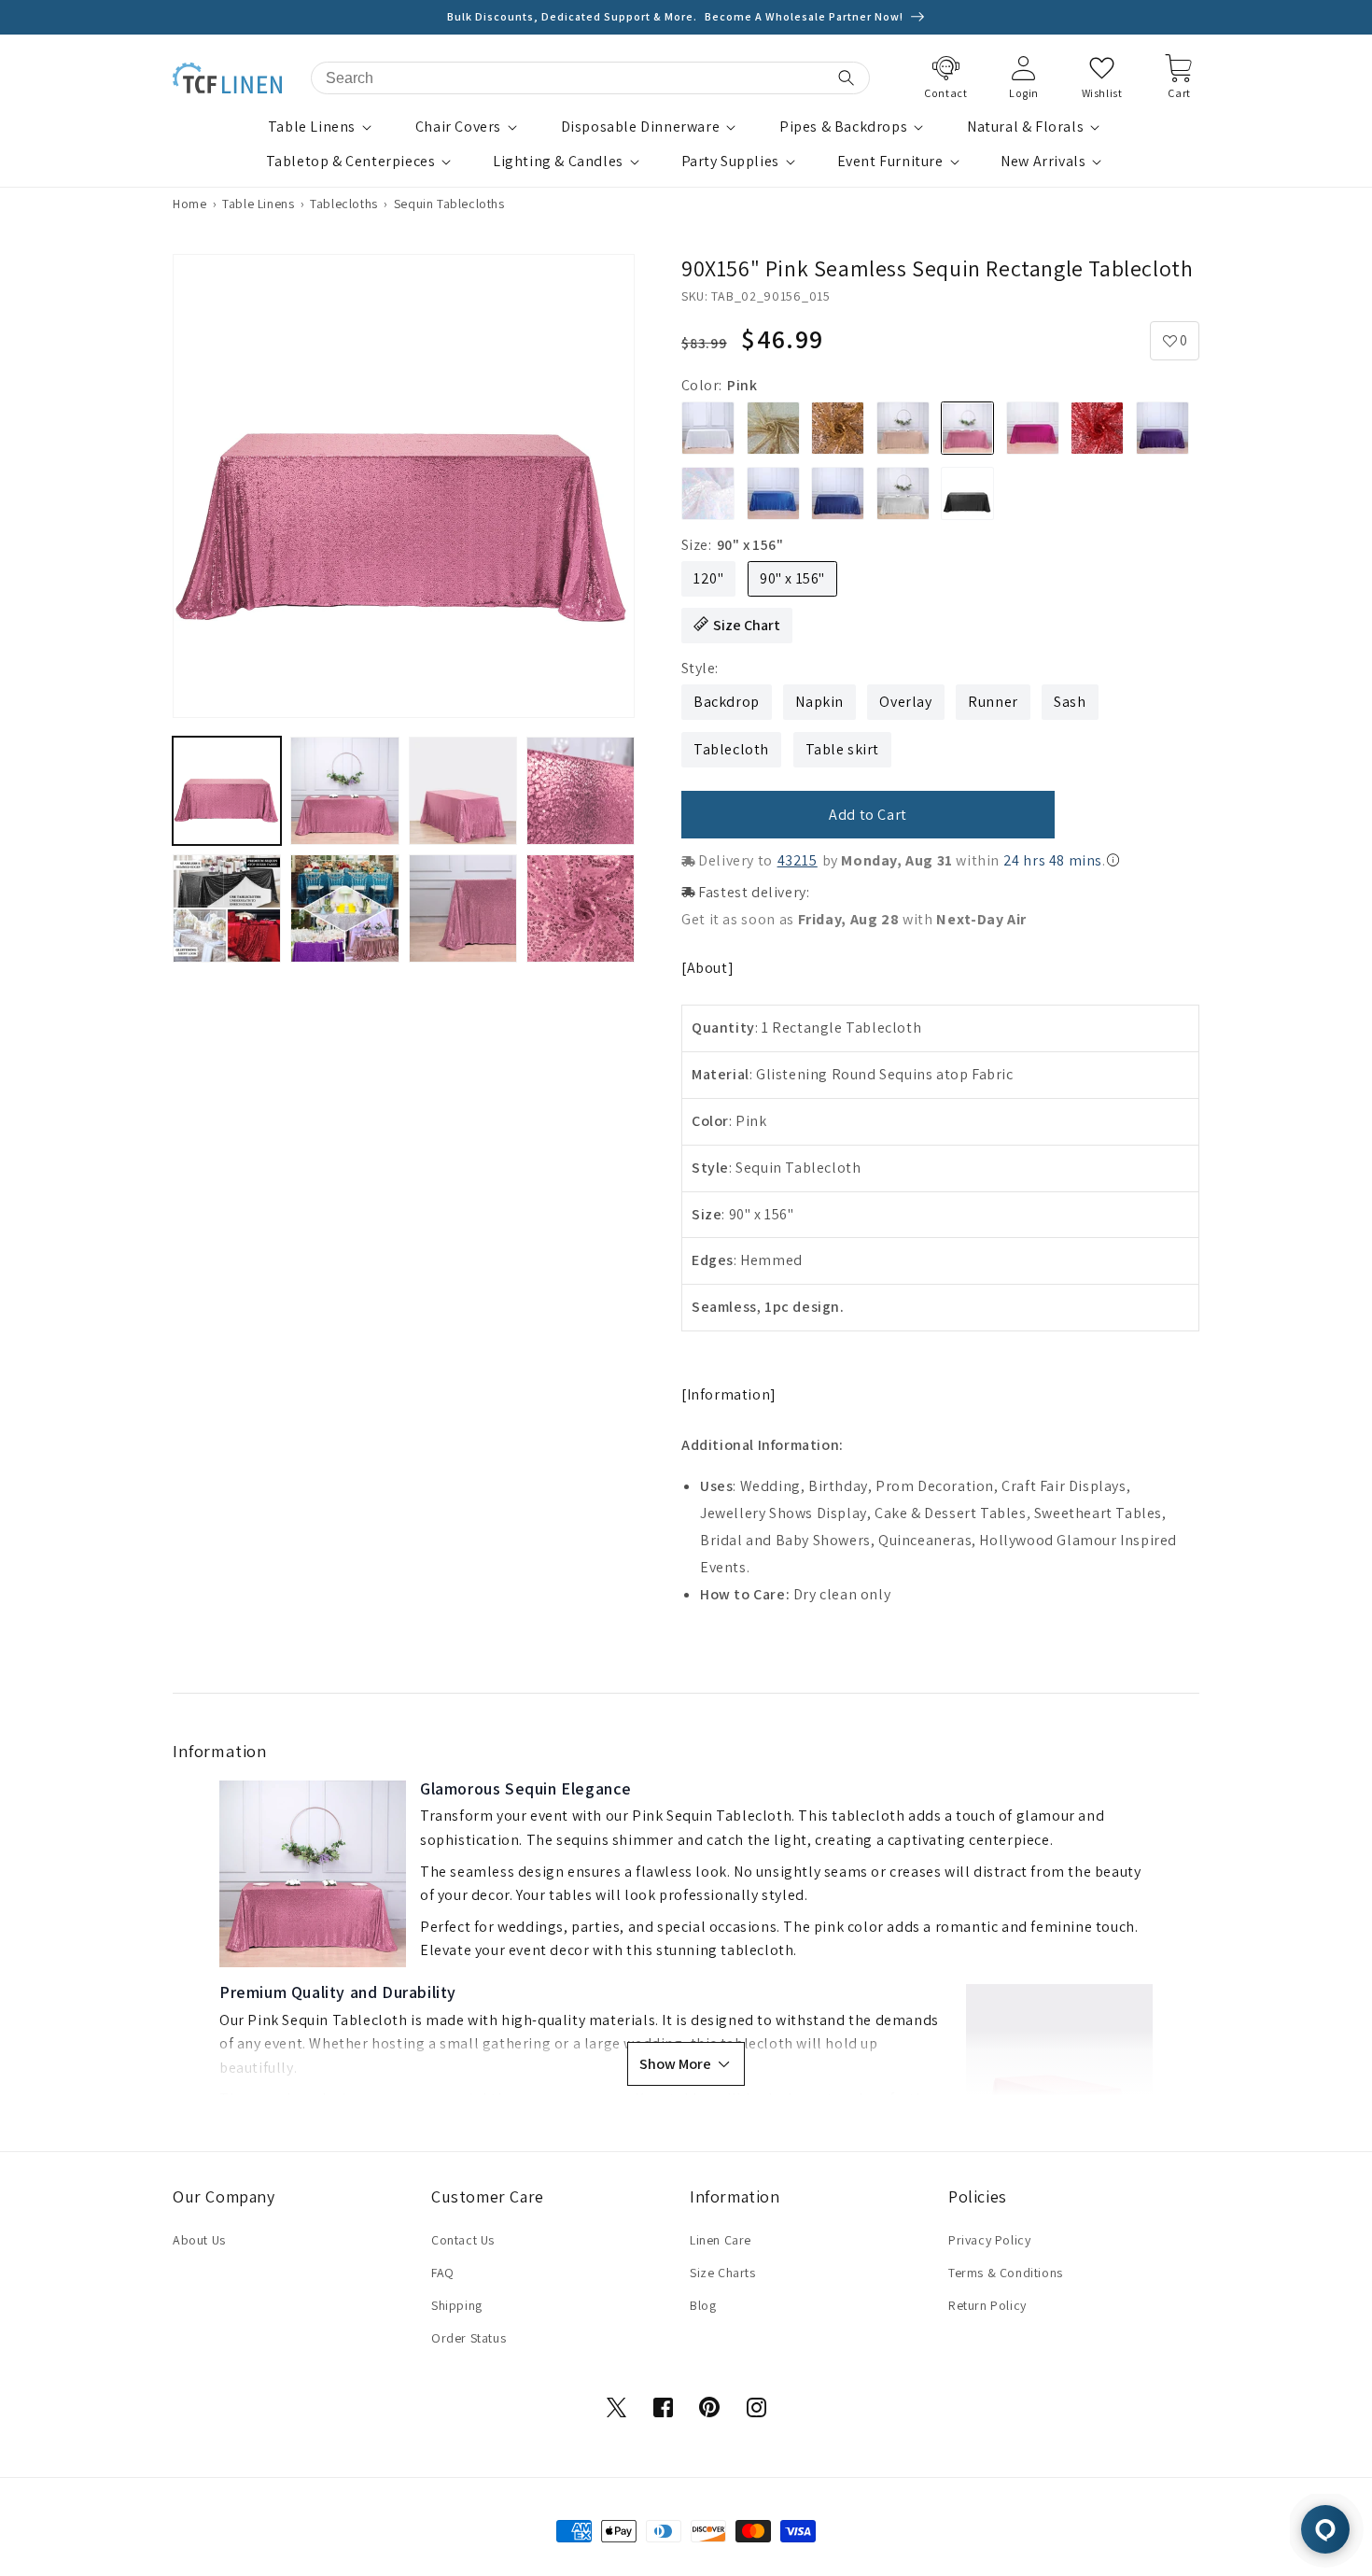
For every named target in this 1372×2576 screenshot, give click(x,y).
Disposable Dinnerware (641, 127)
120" (708, 578)
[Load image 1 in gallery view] (227, 791)
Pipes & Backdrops (843, 127)
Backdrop (727, 702)
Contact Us (463, 2240)
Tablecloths (344, 204)
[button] (322, 127)
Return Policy (987, 2305)
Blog (703, 2305)
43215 (798, 860)
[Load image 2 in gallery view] (344, 791)
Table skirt (843, 749)
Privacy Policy (989, 2240)
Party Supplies (730, 162)
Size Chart (747, 625)
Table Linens (312, 127)
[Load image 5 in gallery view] (227, 908)
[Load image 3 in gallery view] (463, 791)
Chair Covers (458, 127)
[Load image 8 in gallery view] (581, 908)
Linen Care (721, 2240)
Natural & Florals (1025, 127)
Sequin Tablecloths (449, 204)
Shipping (457, 2305)
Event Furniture (890, 162)
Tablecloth (731, 749)
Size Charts (723, 2273)
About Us (199, 2240)
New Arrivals (1043, 162)
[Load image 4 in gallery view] (581, 791)
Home (189, 204)
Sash (1070, 702)
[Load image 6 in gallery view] (344, 908)
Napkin (819, 702)
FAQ (443, 2273)
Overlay (905, 702)
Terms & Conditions (1006, 2273)
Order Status (469, 2338)
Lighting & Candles (558, 162)
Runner (993, 702)
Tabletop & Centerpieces (351, 162)
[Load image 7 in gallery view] (463, 908)
